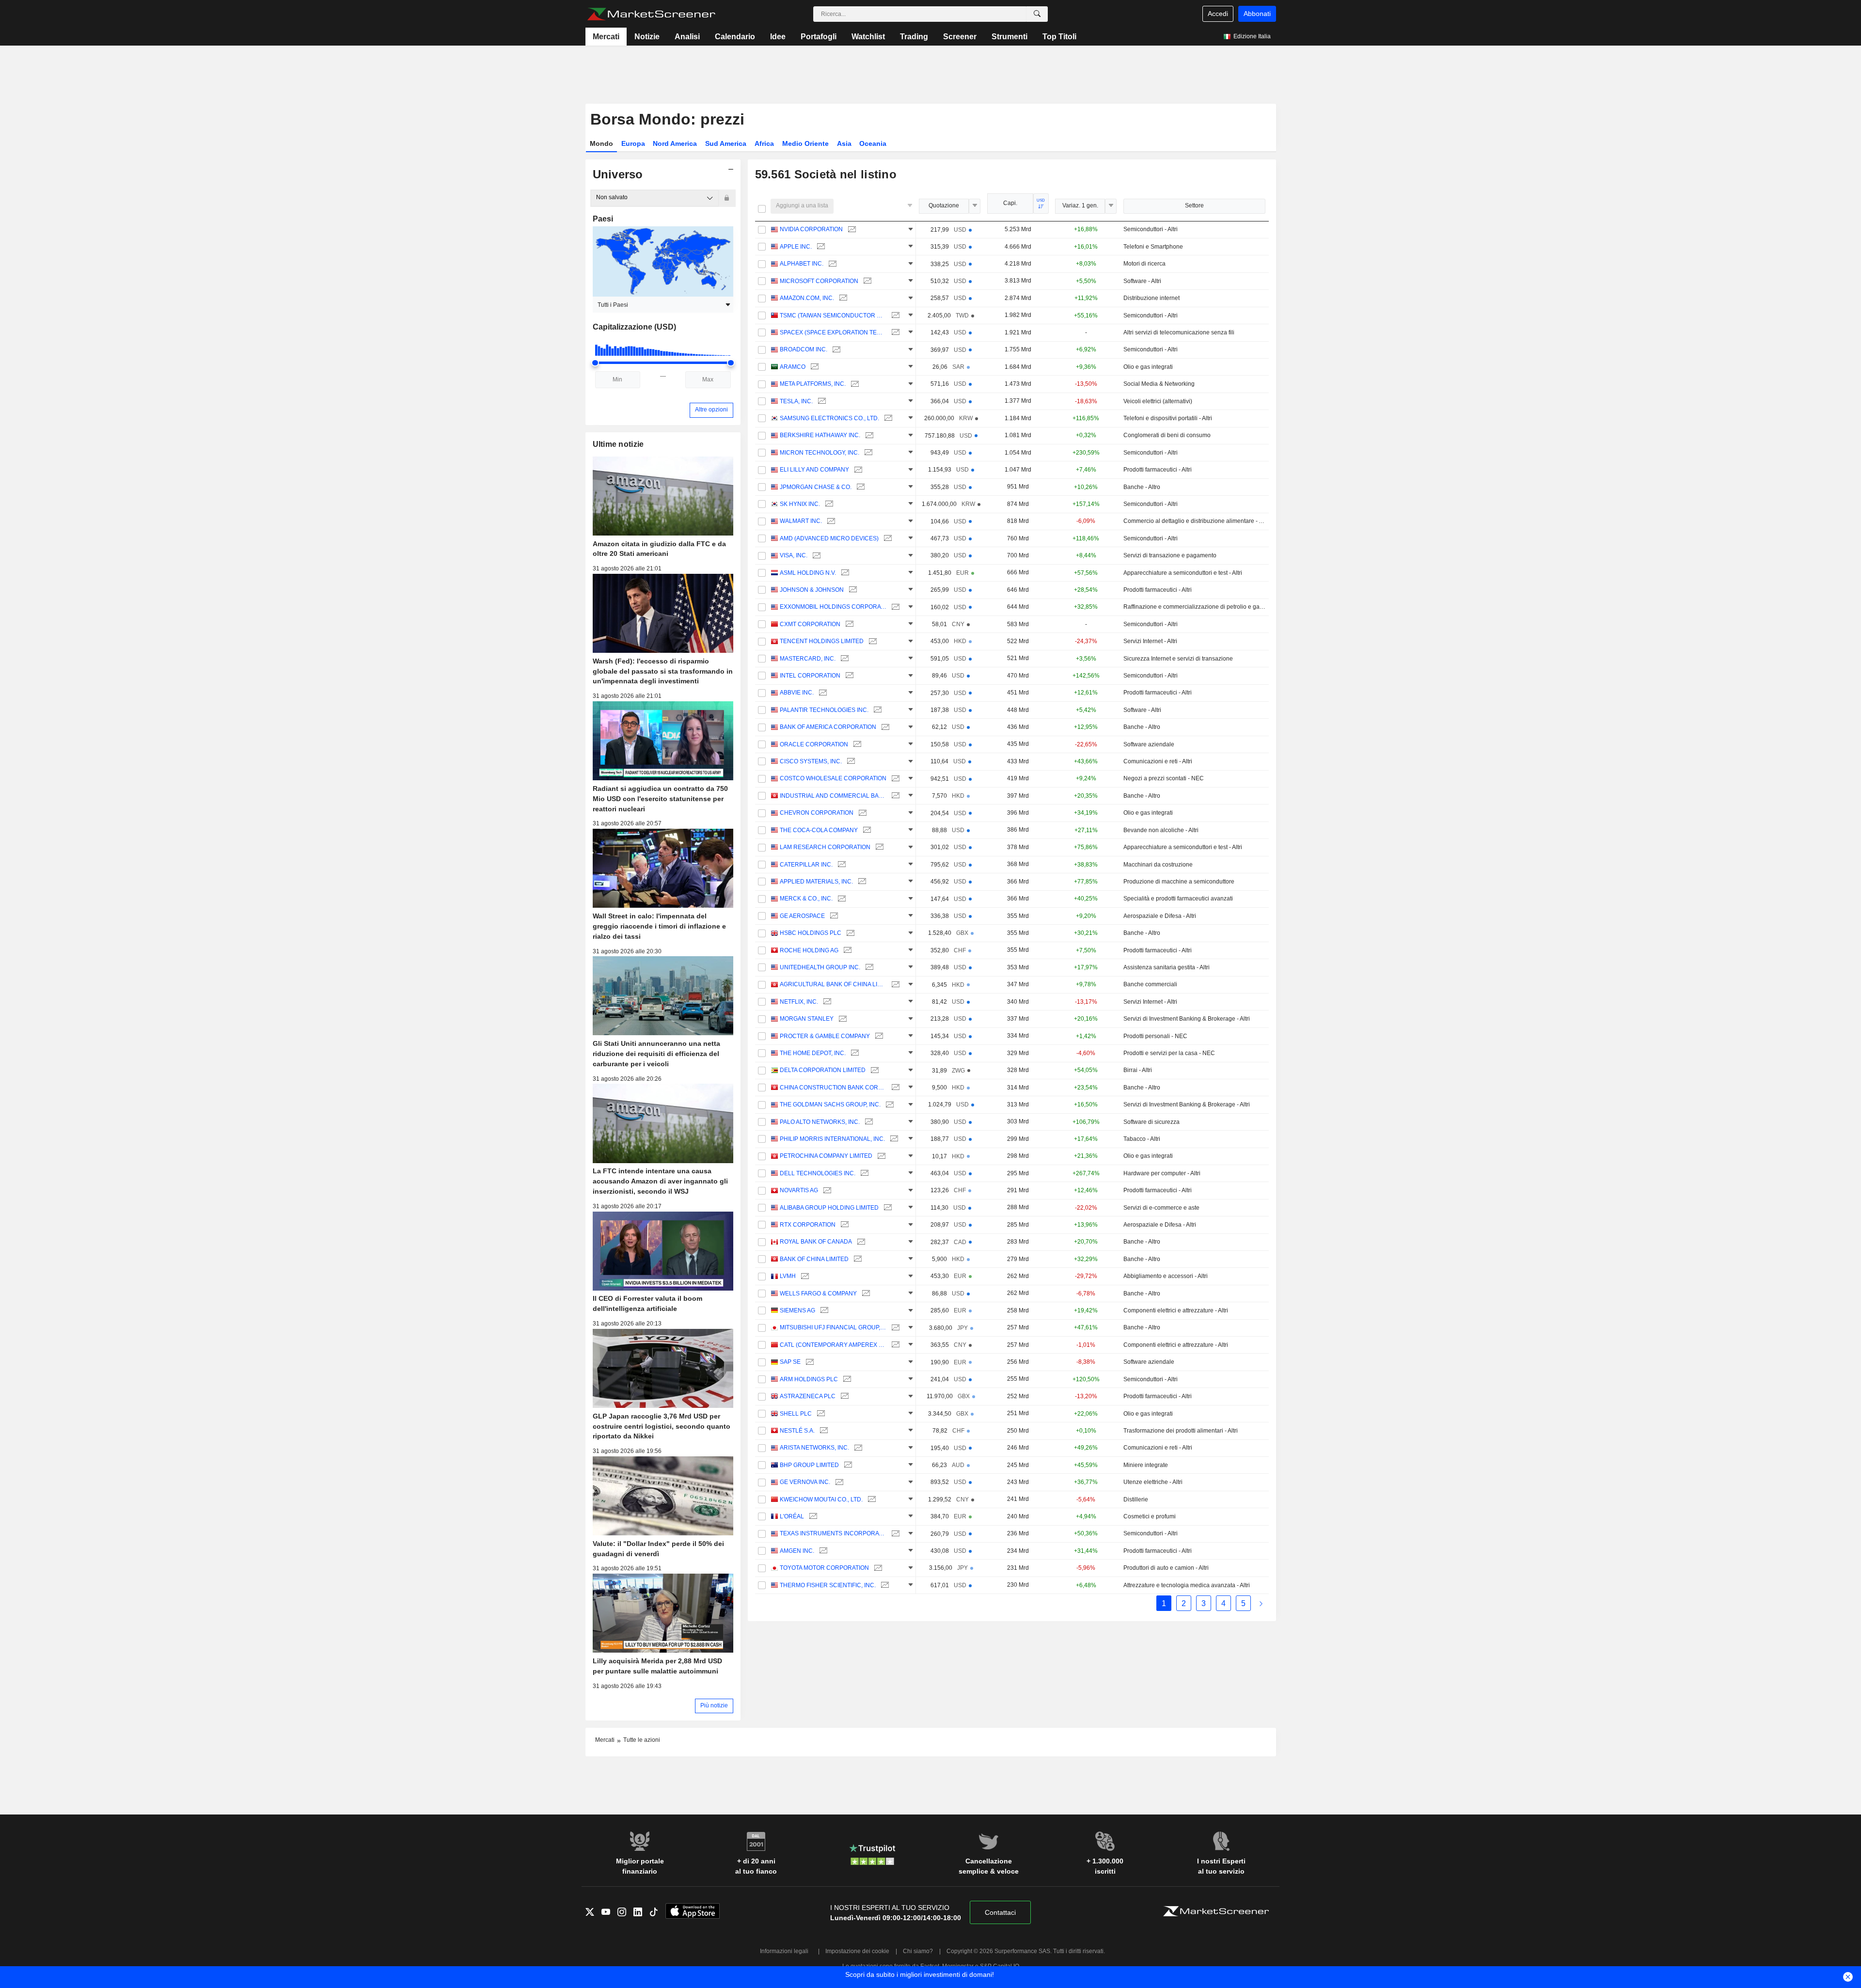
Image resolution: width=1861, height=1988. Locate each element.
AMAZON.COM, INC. (807, 298)
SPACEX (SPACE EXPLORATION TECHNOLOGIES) (833, 332)
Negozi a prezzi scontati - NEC (1164, 778)
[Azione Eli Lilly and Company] (857, 470)
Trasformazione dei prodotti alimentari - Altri (1181, 1431)
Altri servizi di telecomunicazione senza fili (1179, 332)
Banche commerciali (1150, 984)
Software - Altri (1142, 281)
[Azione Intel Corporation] (848, 676)
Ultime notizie (618, 444)
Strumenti (1009, 37)
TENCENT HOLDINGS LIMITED (822, 641)
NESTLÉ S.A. (797, 1431)
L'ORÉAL (792, 1516)
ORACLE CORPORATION (814, 744)
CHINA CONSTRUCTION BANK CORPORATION (833, 1088)
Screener (960, 37)
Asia (844, 143)
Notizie (647, 37)
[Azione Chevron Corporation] (861, 813)
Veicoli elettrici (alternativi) (1158, 401)
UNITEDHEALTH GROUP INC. (820, 967)
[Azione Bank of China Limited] (857, 1259)
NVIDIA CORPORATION (811, 229)
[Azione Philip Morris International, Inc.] (893, 1139)
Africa (764, 143)
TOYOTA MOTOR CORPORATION (824, 1568)
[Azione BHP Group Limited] (847, 1465)
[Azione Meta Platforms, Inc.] (854, 384)
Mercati (606, 37)
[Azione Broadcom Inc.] (835, 350)
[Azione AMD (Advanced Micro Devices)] (887, 539)
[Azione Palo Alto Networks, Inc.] (868, 1122)
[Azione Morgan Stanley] (842, 1019)
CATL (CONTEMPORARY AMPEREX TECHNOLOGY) (833, 1345)
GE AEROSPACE (802, 916)
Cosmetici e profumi (1150, 1516)
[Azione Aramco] (813, 367)
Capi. (1010, 203)
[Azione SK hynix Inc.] (828, 504)
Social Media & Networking (1159, 384)
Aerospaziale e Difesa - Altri (1160, 916)
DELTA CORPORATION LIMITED (823, 1070)
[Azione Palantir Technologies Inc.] (876, 710)
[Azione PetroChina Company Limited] (880, 1156)
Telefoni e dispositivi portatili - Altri (1168, 418)
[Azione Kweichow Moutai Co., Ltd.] (871, 1500)
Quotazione (944, 205)
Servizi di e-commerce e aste (1161, 1208)
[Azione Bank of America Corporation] (884, 727)
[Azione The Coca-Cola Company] (866, 830)
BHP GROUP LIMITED (809, 1465)
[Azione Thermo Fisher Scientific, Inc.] (884, 1586)
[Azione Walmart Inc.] (830, 521)
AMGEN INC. (797, 1551)
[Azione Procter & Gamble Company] (878, 1036)
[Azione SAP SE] (809, 1362)
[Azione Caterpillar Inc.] (841, 865)
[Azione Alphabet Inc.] (831, 264)
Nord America (675, 143)
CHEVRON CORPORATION (817, 813)
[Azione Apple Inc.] (820, 247)
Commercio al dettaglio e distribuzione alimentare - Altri (1194, 521)
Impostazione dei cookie (857, 1951)
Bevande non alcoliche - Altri (1161, 830)
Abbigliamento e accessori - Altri (1166, 1276)
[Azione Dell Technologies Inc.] (863, 1174)
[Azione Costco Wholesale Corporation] (894, 779)
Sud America (726, 143)
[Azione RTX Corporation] (844, 1225)
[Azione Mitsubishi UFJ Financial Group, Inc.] (894, 1328)
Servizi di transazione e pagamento (1170, 555)
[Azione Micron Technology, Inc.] (867, 453)
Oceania (873, 143)
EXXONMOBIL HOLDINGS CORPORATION (833, 607)
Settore (1194, 205)
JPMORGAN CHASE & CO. (816, 487)
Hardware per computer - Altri (1162, 1173)
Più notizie (714, 1705)
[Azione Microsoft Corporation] (866, 281)
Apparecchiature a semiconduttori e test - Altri (1183, 573)
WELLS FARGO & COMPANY (818, 1294)
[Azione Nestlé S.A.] (823, 1431)
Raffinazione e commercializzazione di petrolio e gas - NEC (1194, 607)
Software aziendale (1149, 744)
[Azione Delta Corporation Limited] (874, 1070)
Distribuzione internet (1151, 298)
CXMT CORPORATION (810, 624)
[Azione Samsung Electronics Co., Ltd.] (887, 418)
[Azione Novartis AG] (826, 1191)
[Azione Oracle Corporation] (856, 745)
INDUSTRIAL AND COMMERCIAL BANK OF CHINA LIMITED (833, 796)
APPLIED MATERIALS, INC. (816, 882)
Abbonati (1257, 14)
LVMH (788, 1276)
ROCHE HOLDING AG (809, 950)
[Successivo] (1261, 1603)
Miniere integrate (1146, 1465)
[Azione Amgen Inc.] (822, 1551)
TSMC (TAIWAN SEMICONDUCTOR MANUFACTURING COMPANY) (833, 316)
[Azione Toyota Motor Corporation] (877, 1568)
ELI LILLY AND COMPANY (814, 470)
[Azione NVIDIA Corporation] (851, 229)
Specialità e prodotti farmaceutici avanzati (1178, 899)
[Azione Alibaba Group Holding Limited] (887, 1208)
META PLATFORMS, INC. (813, 384)
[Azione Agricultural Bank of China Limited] (894, 985)
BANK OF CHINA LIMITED (814, 1259)
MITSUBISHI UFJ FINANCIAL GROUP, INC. (833, 1327)
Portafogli (819, 37)
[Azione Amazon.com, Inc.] (842, 298)
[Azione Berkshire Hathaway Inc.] (868, 435)
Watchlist (868, 37)
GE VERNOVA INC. (805, 1482)
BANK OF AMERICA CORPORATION (828, 727)
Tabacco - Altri (1142, 1139)
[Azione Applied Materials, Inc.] (861, 882)
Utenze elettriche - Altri (1153, 1482)
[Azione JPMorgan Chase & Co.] (860, 487)
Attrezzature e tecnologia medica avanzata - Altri (1187, 1585)
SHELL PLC (796, 1414)
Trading (914, 37)
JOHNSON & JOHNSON (812, 590)
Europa (633, 143)
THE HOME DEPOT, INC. (813, 1053)
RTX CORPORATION (808, 1225)
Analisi (687, 37)
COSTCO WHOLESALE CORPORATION (833, 778)
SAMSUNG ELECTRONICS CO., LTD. (829, 418)
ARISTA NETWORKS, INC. (814, 1448)
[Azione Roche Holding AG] (846, 951)
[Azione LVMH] (804, 1276)
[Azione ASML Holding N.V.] (844, 573)
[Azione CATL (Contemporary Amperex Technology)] (894, 1345)
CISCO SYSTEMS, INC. (811, 761)
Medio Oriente (805, 143)
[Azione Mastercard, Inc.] (844, 659)
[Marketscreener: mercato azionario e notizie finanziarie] (651, 14)
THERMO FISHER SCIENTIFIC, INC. (828, 1585)
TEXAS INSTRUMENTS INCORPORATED (833, 1533)
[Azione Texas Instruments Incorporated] (894, 1534)
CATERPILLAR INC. (806, 865)
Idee (778, 37)
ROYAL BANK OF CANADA (816, 1242)
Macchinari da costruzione (1158, 865)
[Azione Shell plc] (820, 1414)
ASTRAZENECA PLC (808, 1396)
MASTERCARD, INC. (808, 659)
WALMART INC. (801, 521)
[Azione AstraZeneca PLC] (844, 1396)
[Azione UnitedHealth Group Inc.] (868, 968)
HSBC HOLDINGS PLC (811, 933)
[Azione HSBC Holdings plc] (849, 933)
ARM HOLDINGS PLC (809, 1379)
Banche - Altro (1142, 487)
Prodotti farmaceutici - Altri (1158, 470)
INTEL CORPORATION (810, 676)
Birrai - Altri (1138, 1070)
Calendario (735, 37)
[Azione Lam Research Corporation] (878, 847)
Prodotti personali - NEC (1155, 1036)
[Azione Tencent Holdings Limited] (872, 641)
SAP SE (790, 1362)
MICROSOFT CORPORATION (819, 281)
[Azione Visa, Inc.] (815, 556)
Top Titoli (1059, 37)
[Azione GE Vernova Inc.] (838, 1482)
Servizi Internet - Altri (1150, 641)
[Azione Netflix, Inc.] (826, 1002)
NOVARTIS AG (799, 1190)
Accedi (1218, 14)
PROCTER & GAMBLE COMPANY (825, 1036)
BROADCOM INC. (804, 349)
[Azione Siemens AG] (823, 1311)
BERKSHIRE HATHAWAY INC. (820, 435)
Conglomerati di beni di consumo (1167, 435)
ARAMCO (793, 367)
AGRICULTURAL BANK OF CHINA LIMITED (833, 984)
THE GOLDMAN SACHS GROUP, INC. (830, 1104)
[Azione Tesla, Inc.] (821, 402)
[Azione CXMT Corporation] (848, 624)
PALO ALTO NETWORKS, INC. (820, 1122)
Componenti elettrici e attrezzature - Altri (1176, 1310)
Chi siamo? (918, 1951)
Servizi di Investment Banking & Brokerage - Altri (1187, 1019)
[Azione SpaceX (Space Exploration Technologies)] (894, 333)
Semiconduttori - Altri (1151, 229)
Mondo (601, 143)
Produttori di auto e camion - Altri (1166, 1568)
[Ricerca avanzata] (1037, 14)
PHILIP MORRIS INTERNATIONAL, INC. (832, 1139)
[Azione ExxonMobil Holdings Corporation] (894, 607)
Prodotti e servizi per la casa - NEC (1169, 1053)
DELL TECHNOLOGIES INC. (818, 1173)
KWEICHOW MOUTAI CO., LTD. (821, 1499)
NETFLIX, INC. (799, 1002)
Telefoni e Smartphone (1153, 247)
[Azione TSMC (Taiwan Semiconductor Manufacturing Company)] (894, 316)
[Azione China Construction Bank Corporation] (894, 1088)
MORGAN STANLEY (807, 1019)
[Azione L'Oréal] (812, 1517)
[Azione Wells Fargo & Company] (865, 1294)
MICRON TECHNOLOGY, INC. (820, 453)
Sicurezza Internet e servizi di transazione (1178, 659)
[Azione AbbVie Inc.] (822, 693)
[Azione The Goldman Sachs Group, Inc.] (889, 1105)
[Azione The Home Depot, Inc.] (854, 1053)
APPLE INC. (796, 247)
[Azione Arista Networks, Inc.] (857, 1448)
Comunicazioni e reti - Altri (1158, 761)
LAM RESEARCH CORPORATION (825, 847)
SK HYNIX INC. (800, 504)
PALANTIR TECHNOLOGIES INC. (824, 710)
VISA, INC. (794, 555)
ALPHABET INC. (802, 264)
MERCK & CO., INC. (806, 899)
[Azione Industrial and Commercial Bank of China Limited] (894, 796)
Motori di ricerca (1144, 264)
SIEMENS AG (797, 1310)
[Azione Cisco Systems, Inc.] (850, 762)
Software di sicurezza (1151, 1122)
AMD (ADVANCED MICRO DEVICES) (829, 538)
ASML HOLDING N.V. (808, 573)
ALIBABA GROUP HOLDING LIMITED (829, 1208)
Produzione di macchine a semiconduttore (1179, 882)
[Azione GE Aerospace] (833, 916)
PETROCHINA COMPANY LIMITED (826, 1156)
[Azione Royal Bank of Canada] (860, 1242)
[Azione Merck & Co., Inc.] (841, 899)
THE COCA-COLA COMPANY (819, 830)
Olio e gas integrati (1148, 367)
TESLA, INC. (796, 401)
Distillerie (1136, 1499)
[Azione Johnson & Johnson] (852, 590)
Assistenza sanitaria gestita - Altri (1167, 967)
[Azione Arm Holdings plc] (846, 1380)
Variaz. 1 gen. (1080, 205)
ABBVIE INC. (797, 693)
